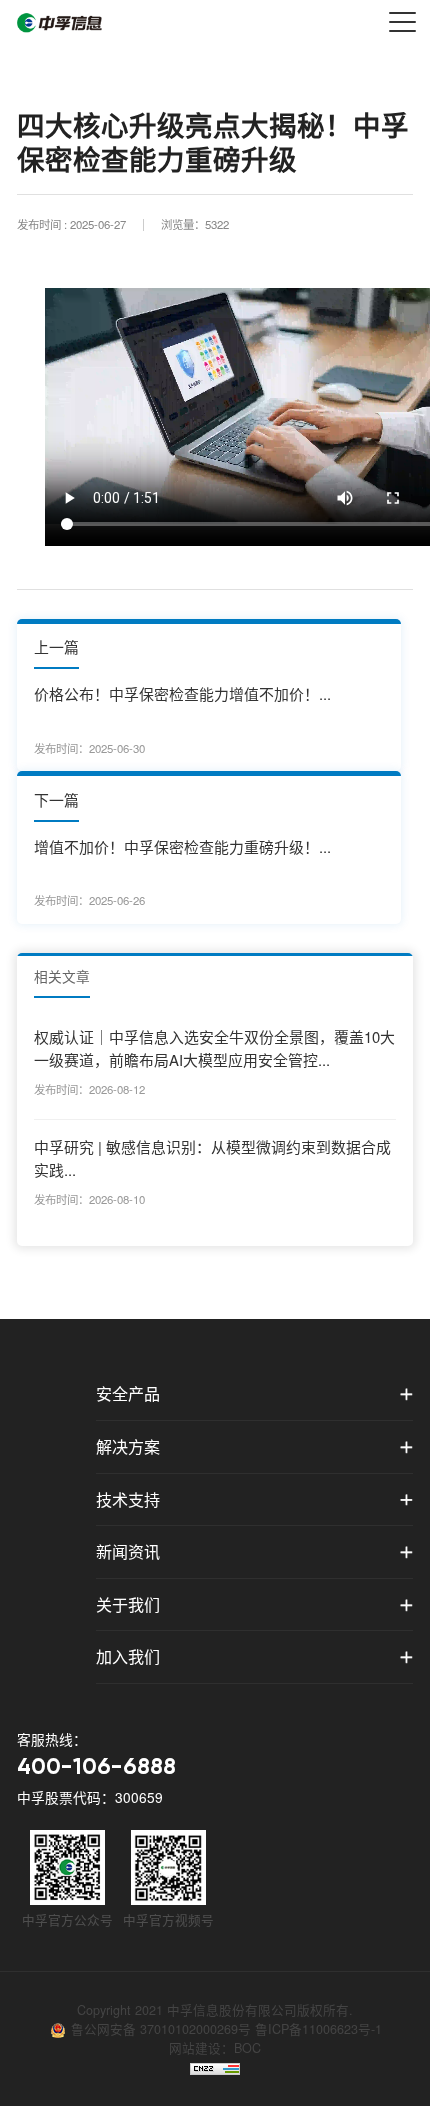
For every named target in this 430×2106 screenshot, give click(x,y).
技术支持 (128, 1499)
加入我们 (128, 1656)
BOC (247, 2048)
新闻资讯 (128, 1551)
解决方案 (128, 1446)
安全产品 (128, 1393)
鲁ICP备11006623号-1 (318, 2029)
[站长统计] (215, 2067)
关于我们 (128, 1604)
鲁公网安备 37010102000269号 (163, 2029)
